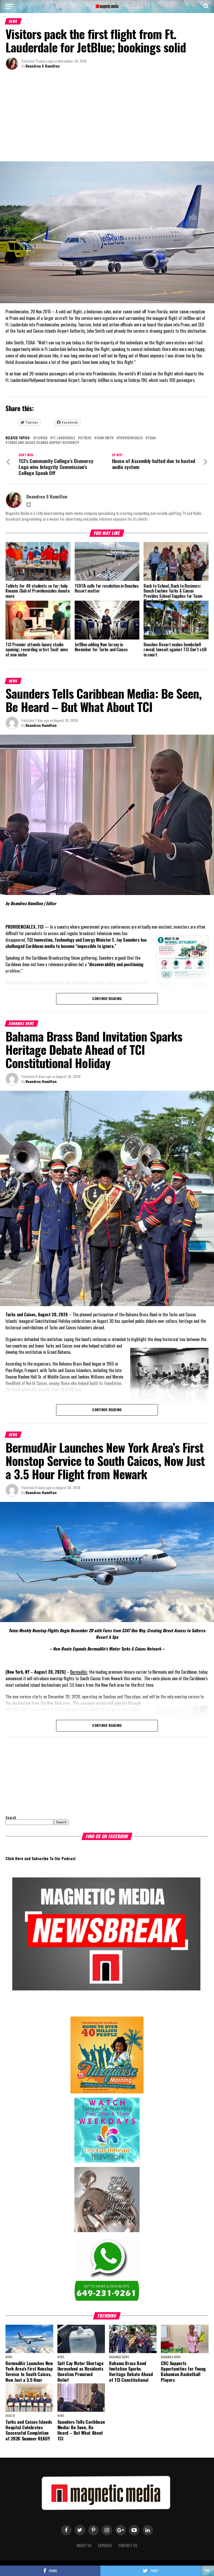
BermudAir (79, 1672)
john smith (105, 438)
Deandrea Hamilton (41, 725)
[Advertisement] (107, 117)
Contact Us (128, 2545)
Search (11, 1817)
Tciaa (152, 438)
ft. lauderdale (64, 438)
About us (84, 2545)
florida (41, 438)
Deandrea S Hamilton (43, 66)
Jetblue (86, 438)
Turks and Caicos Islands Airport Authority (43, 443)
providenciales (131, 438)
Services (105, 2545)
